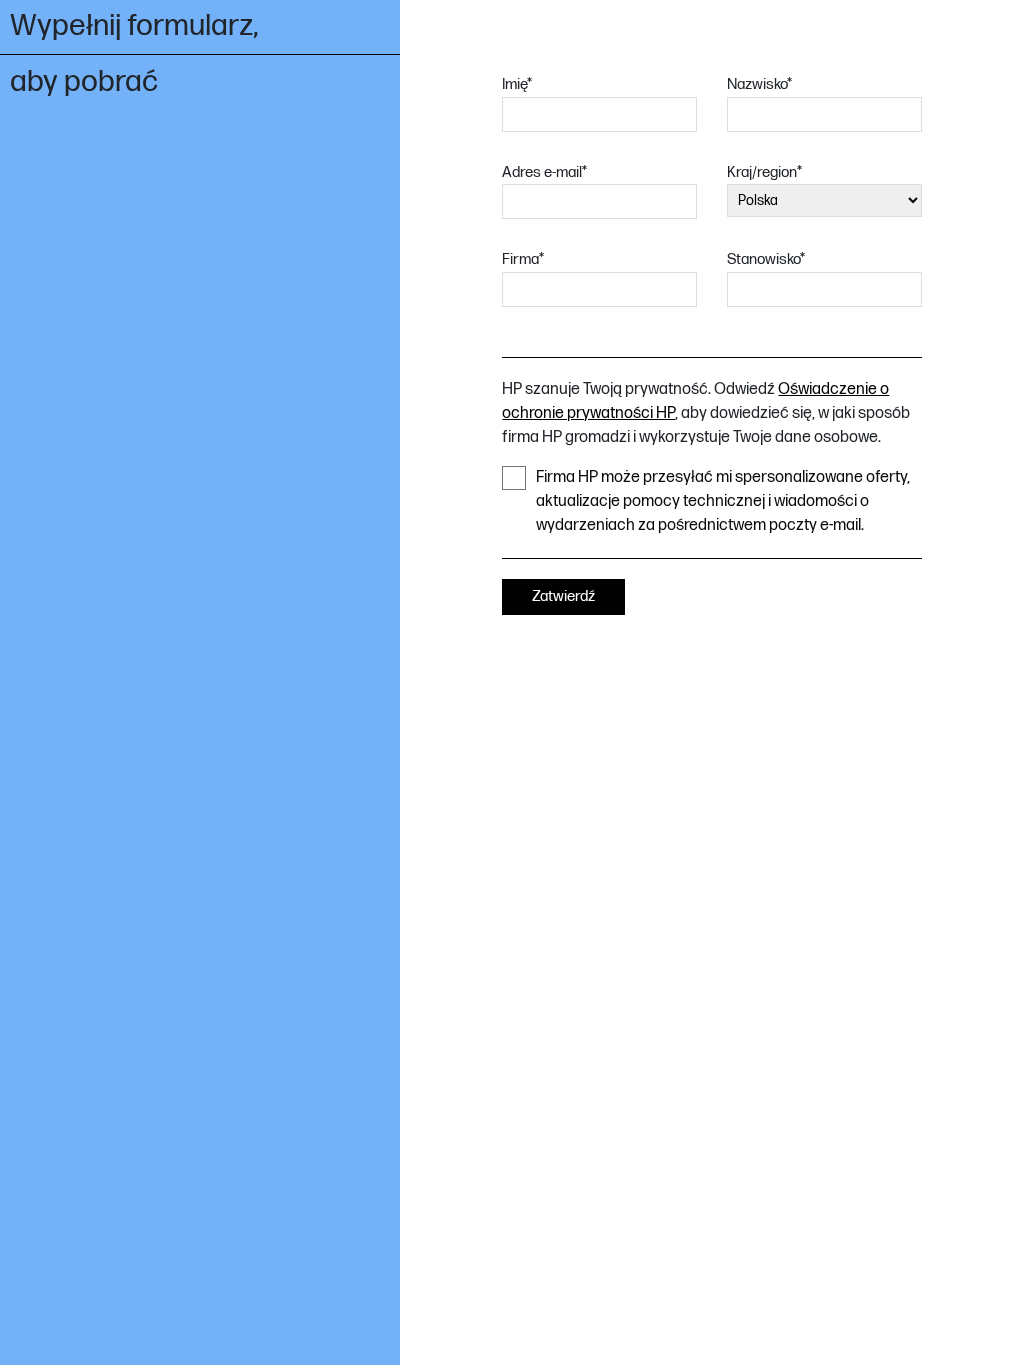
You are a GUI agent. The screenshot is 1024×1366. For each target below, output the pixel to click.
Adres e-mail (544, 172)
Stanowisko (766, 259)
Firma (523, 259)
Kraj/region (764, 172)
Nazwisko (759, 84)
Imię (517, 84)
